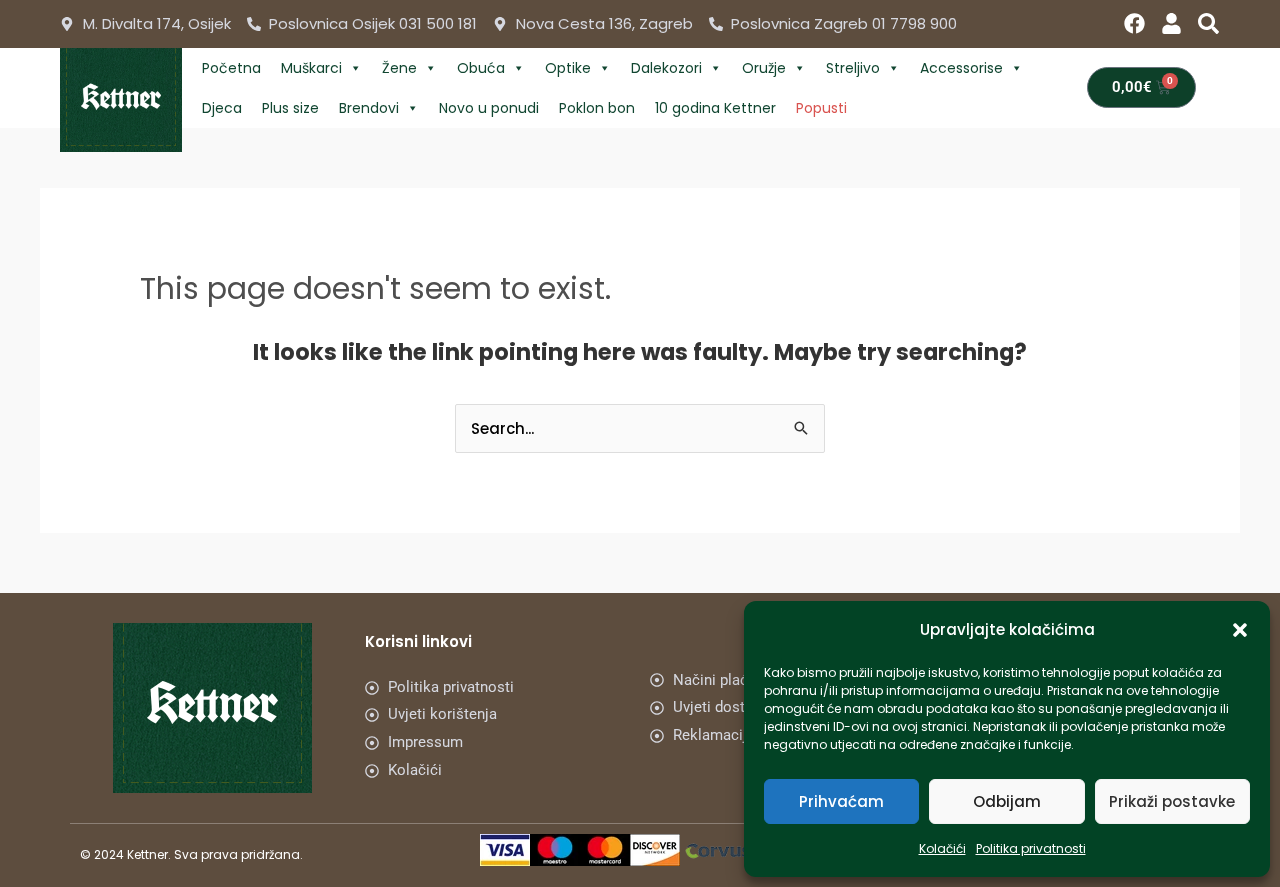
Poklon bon (597, 108)
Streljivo (853, 68)
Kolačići (942, 848)
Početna (231, 68)
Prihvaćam (841, 801)
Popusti (821, 108)
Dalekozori (666, 68)
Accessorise (961, 68)
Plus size (290, 108)
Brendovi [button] (369, 108)
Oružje (764, 68)
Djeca (222, 108)
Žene (399, 68)
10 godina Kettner (715, 108)
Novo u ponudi (489, 108)
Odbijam (1007, 801)
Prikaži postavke (1172, 801)
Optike (568, 68)
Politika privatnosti (1031, 848)
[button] (1240, 630)
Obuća (481, 68)
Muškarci (311, 68)
